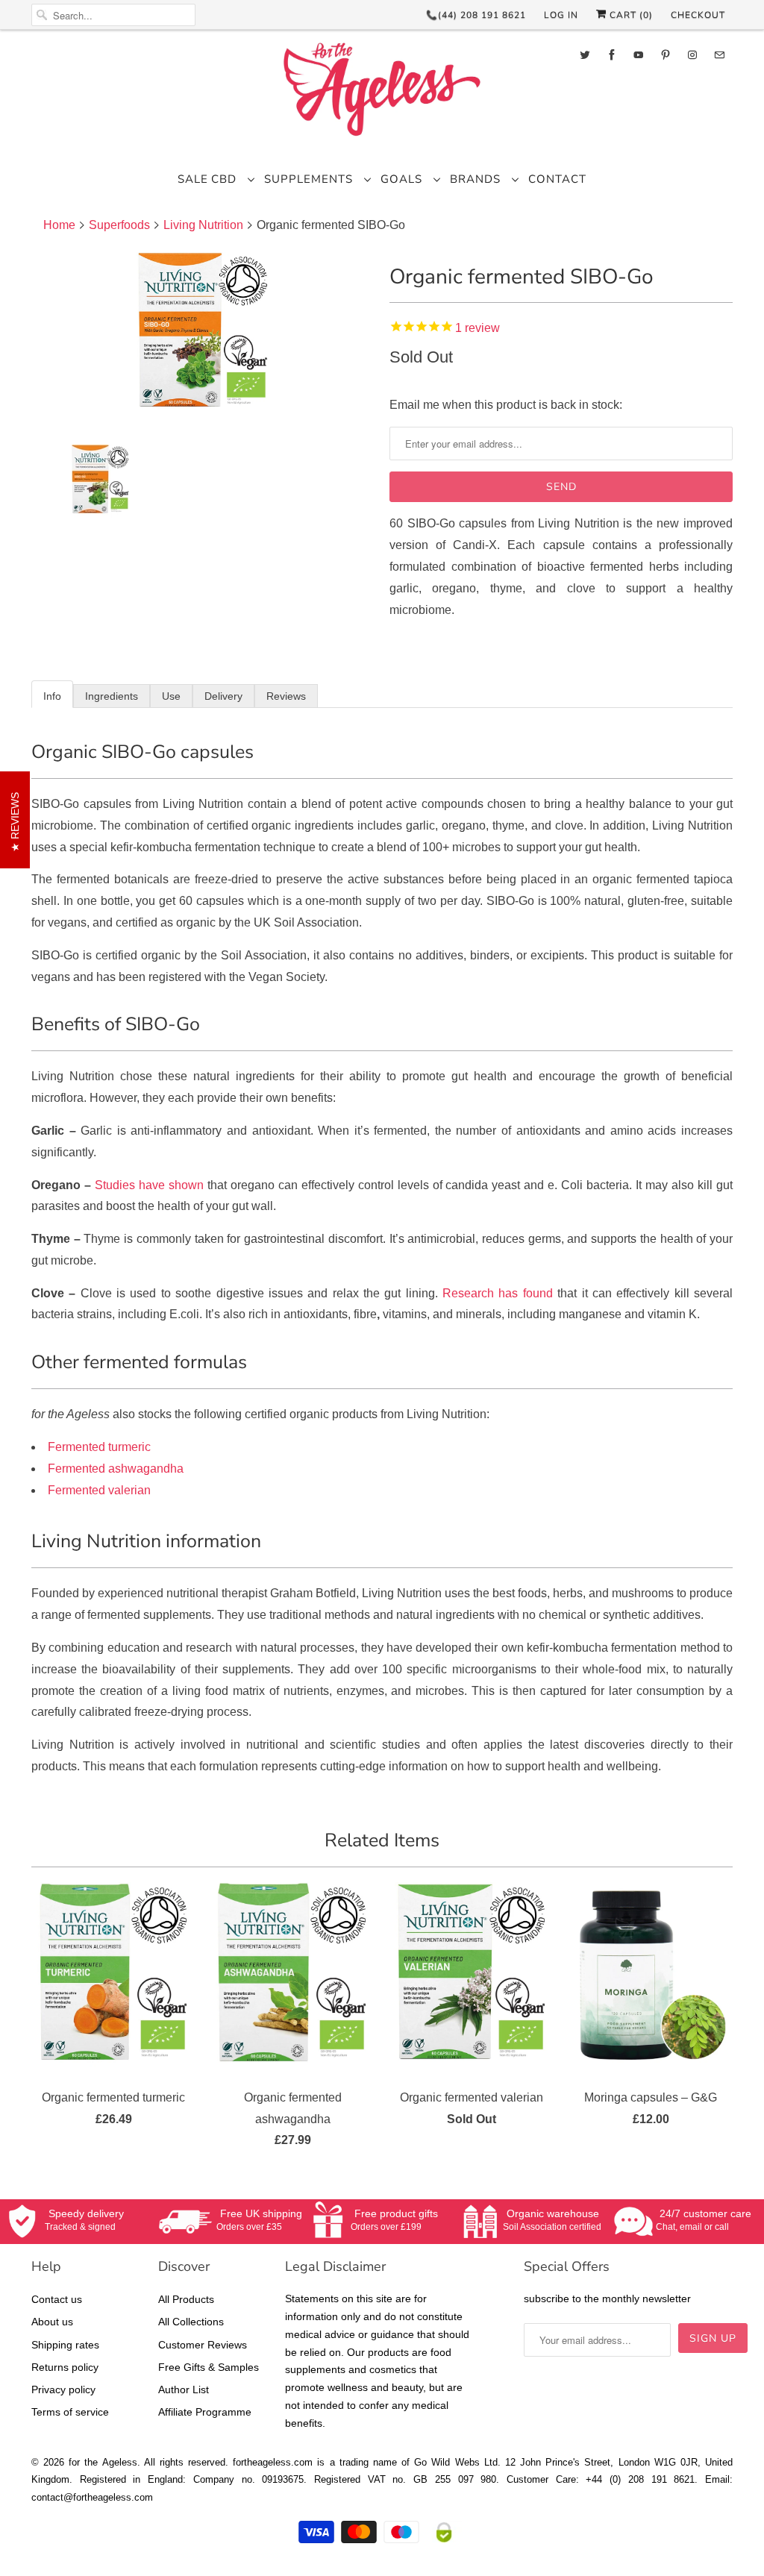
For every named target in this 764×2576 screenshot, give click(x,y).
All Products (186, 2299)
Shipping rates (65, 2345)
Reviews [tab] (286, 696)
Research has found (498, 1293)
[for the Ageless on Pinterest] (666, 55)
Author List (184, 2389)
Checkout (698, 15)
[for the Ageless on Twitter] (585, 55)
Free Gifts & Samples (209, 2367)
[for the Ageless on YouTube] (639, 55)
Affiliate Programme (205, 2412)
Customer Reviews (203, 2345)
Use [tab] (171, 696)
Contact (557, 179)
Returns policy (65, 2367)
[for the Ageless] (382, 94)
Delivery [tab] (223, 696)
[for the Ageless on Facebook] (612, 55)
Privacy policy (63, 2389)
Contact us (57, 2299)
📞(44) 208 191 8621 (476, 15)
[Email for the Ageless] (719, 55)
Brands (477, 179)
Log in (561, 15)
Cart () (630, 15)
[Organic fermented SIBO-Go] (203, 336)
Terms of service (70, 2412)
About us (52, 2322)
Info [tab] (52, 696)
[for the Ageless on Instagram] (692, 55)
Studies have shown (149, 1185)
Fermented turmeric (99, 1447)
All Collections (191, 2322)
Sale (193, 179)
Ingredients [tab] (112, 696)
